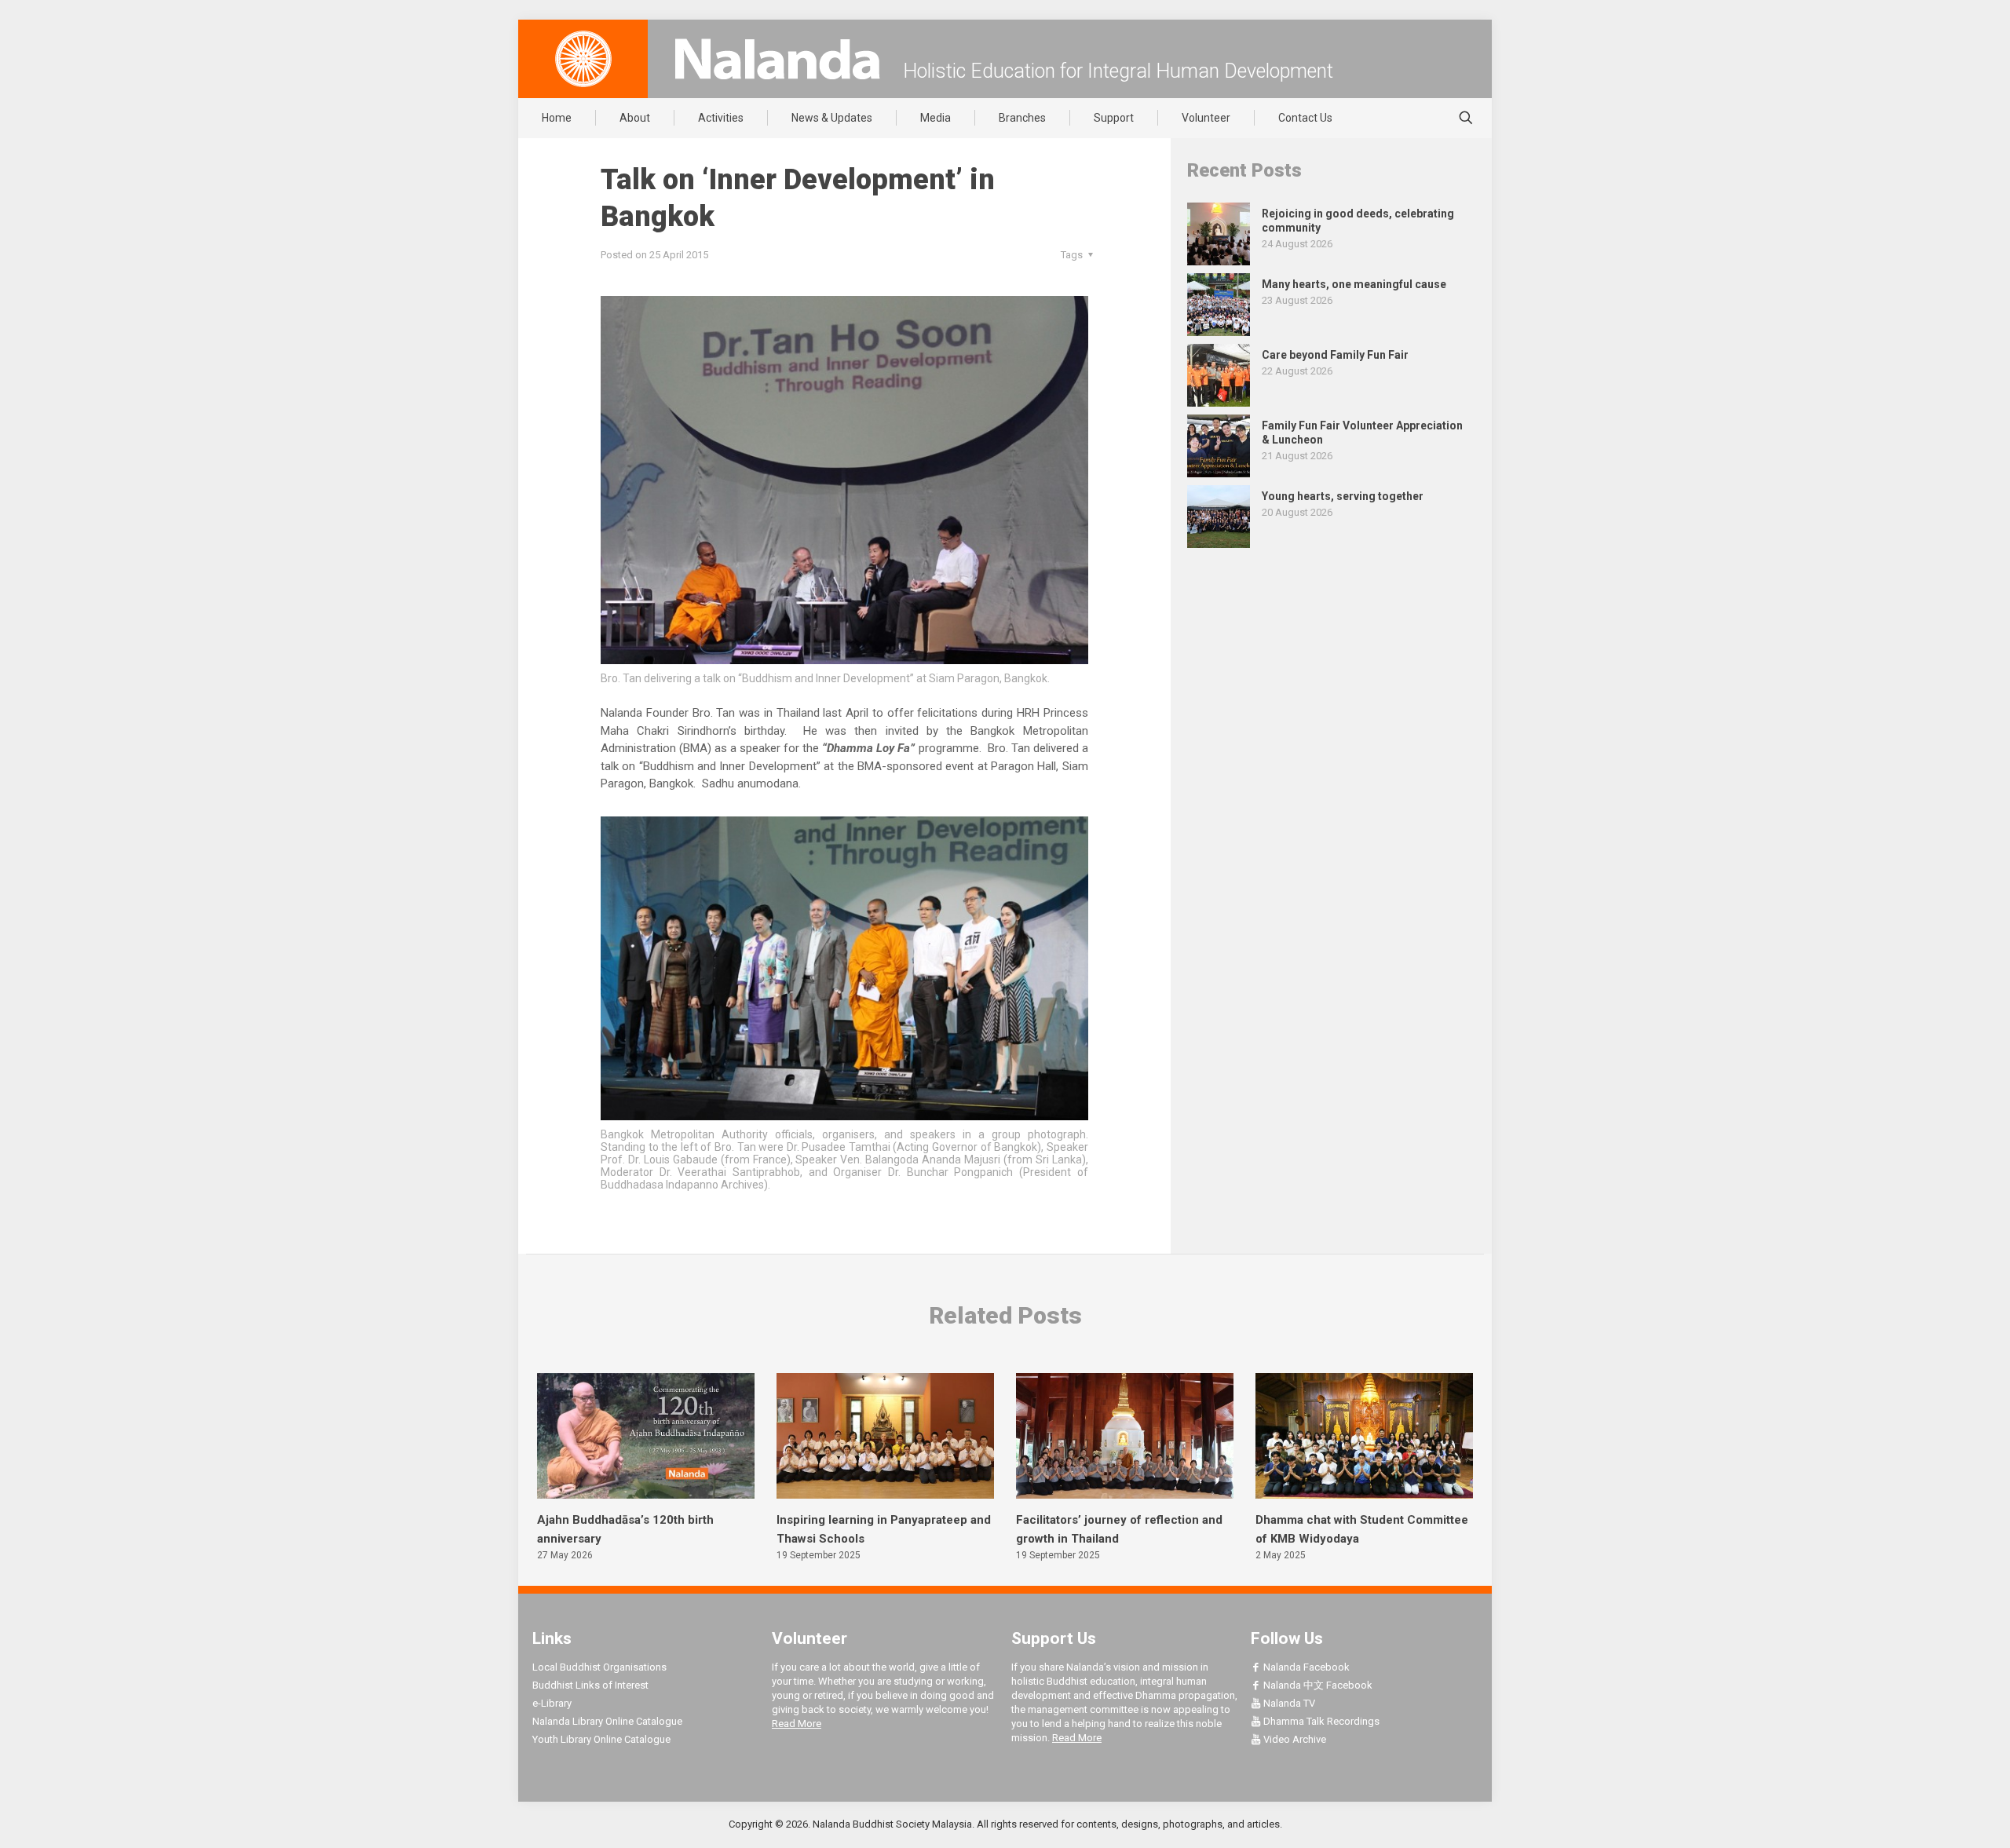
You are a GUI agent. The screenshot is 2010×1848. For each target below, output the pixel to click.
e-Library (552, 1703)
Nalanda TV (1288, 1703)
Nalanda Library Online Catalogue (607, 1721)
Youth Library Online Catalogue (601, 1739)
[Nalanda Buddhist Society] (777, 59)
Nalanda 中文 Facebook (1317, 1685)
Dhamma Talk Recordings (1320, 1721)
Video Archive (1294, 1739)
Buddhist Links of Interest (590, 1685)
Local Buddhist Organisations (599, 1667)
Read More (797, 1724)
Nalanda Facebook (1305, 1667)
